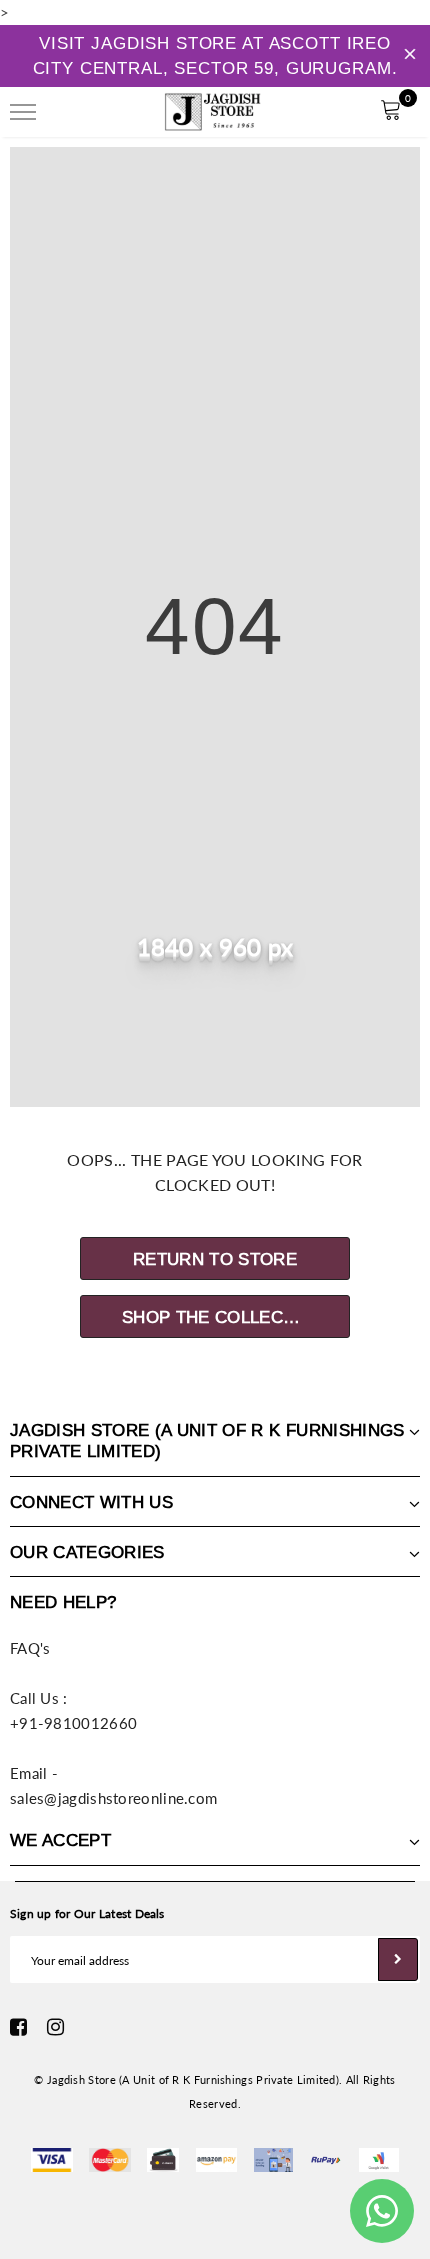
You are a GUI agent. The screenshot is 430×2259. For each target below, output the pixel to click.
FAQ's (30, 1648)
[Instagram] (55, 2027)
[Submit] (398, 1959)
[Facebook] (18, 2027)
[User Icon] (345, 112)
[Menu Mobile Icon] (23, 112)
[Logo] (213, 109)
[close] (410, 56)
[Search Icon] (79, 112)
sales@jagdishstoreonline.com (113, 1798)
